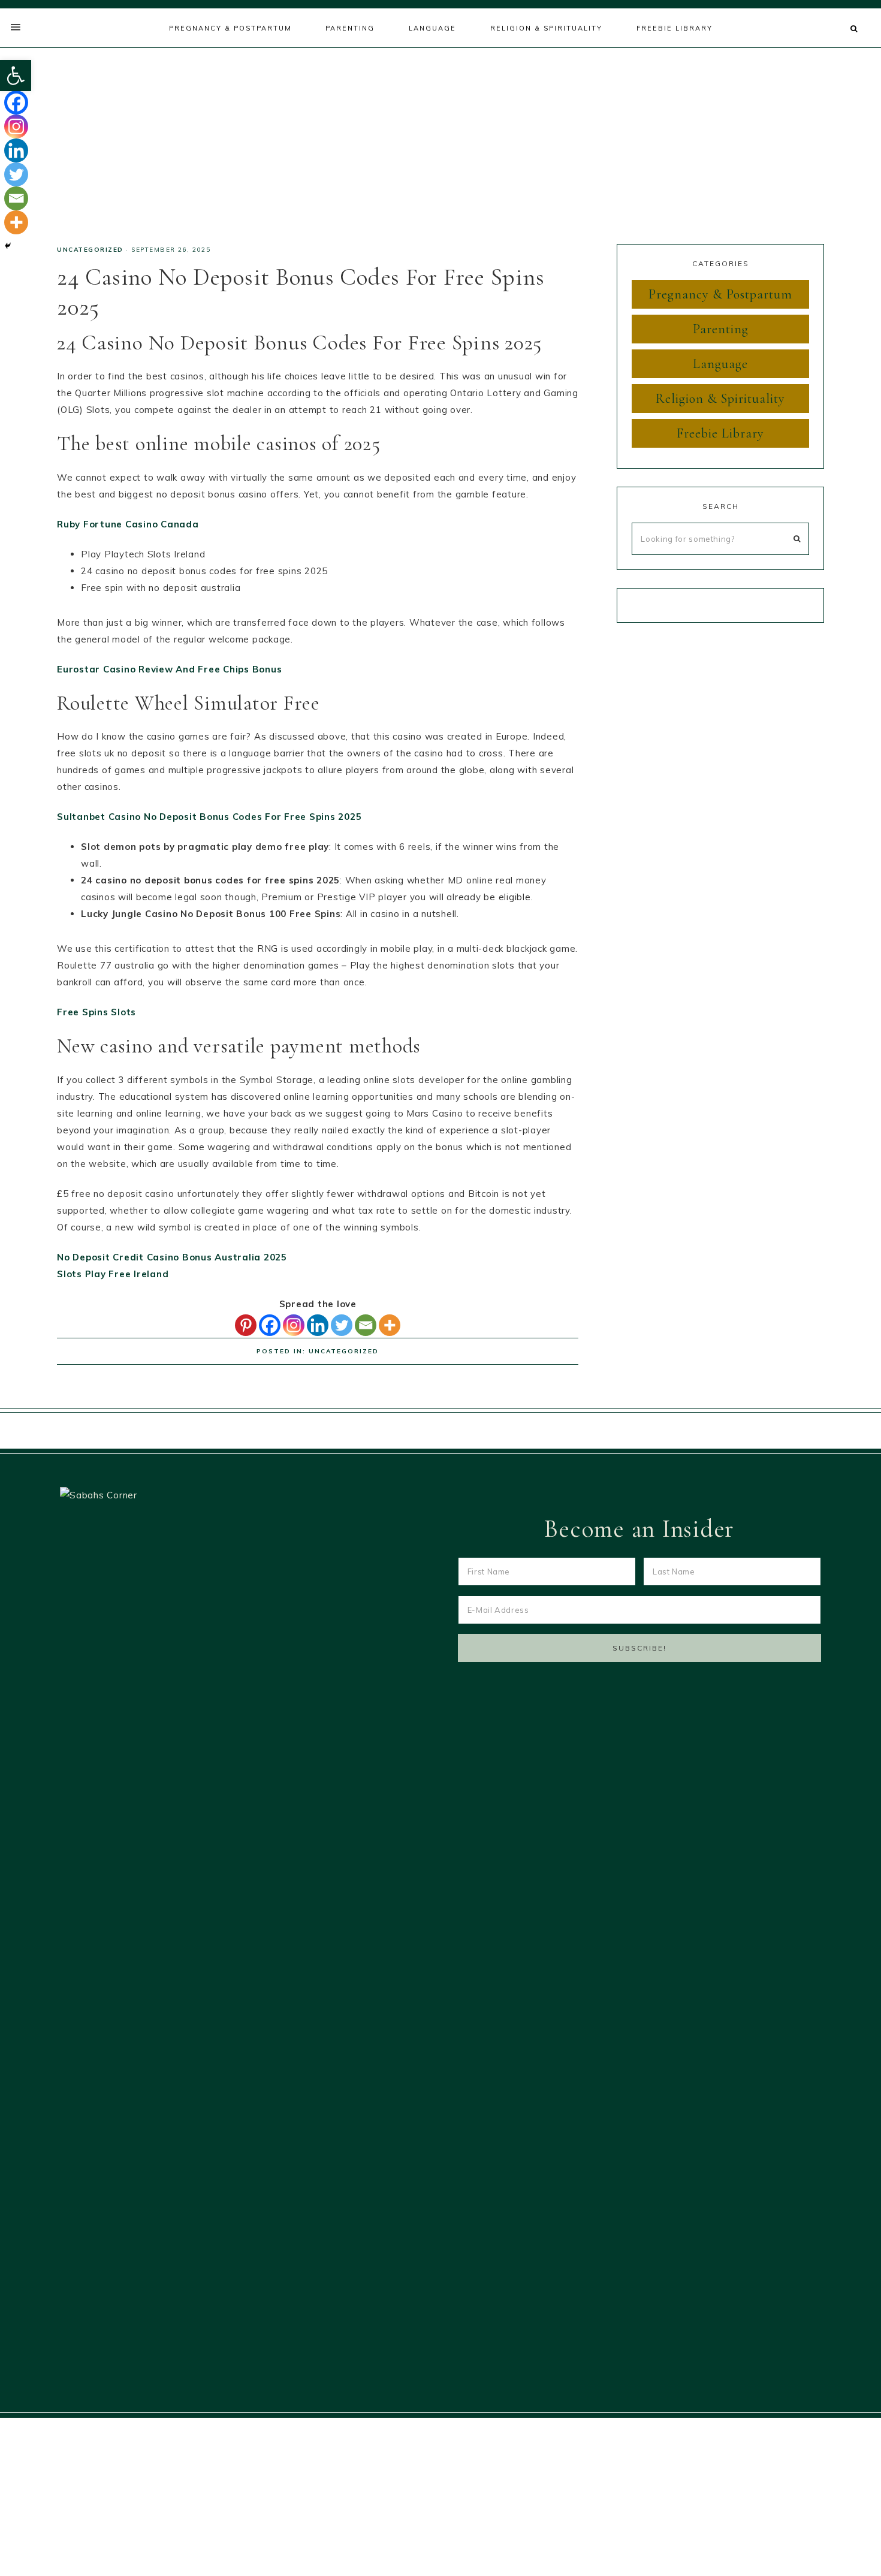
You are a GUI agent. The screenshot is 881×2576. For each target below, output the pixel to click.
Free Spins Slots (96, 1012)
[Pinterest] (246, 1325)
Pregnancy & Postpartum (720, 294)
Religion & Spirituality (720, 399)
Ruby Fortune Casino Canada (128, 524)
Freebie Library (720, 433)
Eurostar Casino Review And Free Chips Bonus (169, 669)
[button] (16, 76)
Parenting (721, 329)
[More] (390, 1325)
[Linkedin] (318, 1325)
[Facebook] (270, 1325)
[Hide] (8, 246)
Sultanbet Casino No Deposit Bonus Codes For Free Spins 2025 (209, 817)
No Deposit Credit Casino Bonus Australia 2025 (172, 1257)
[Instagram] (294, 1325)
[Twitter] (342, 1325)
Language (720, 364)
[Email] (366, 1325)
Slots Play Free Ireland (113, 1274)
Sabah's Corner (441, 141)
